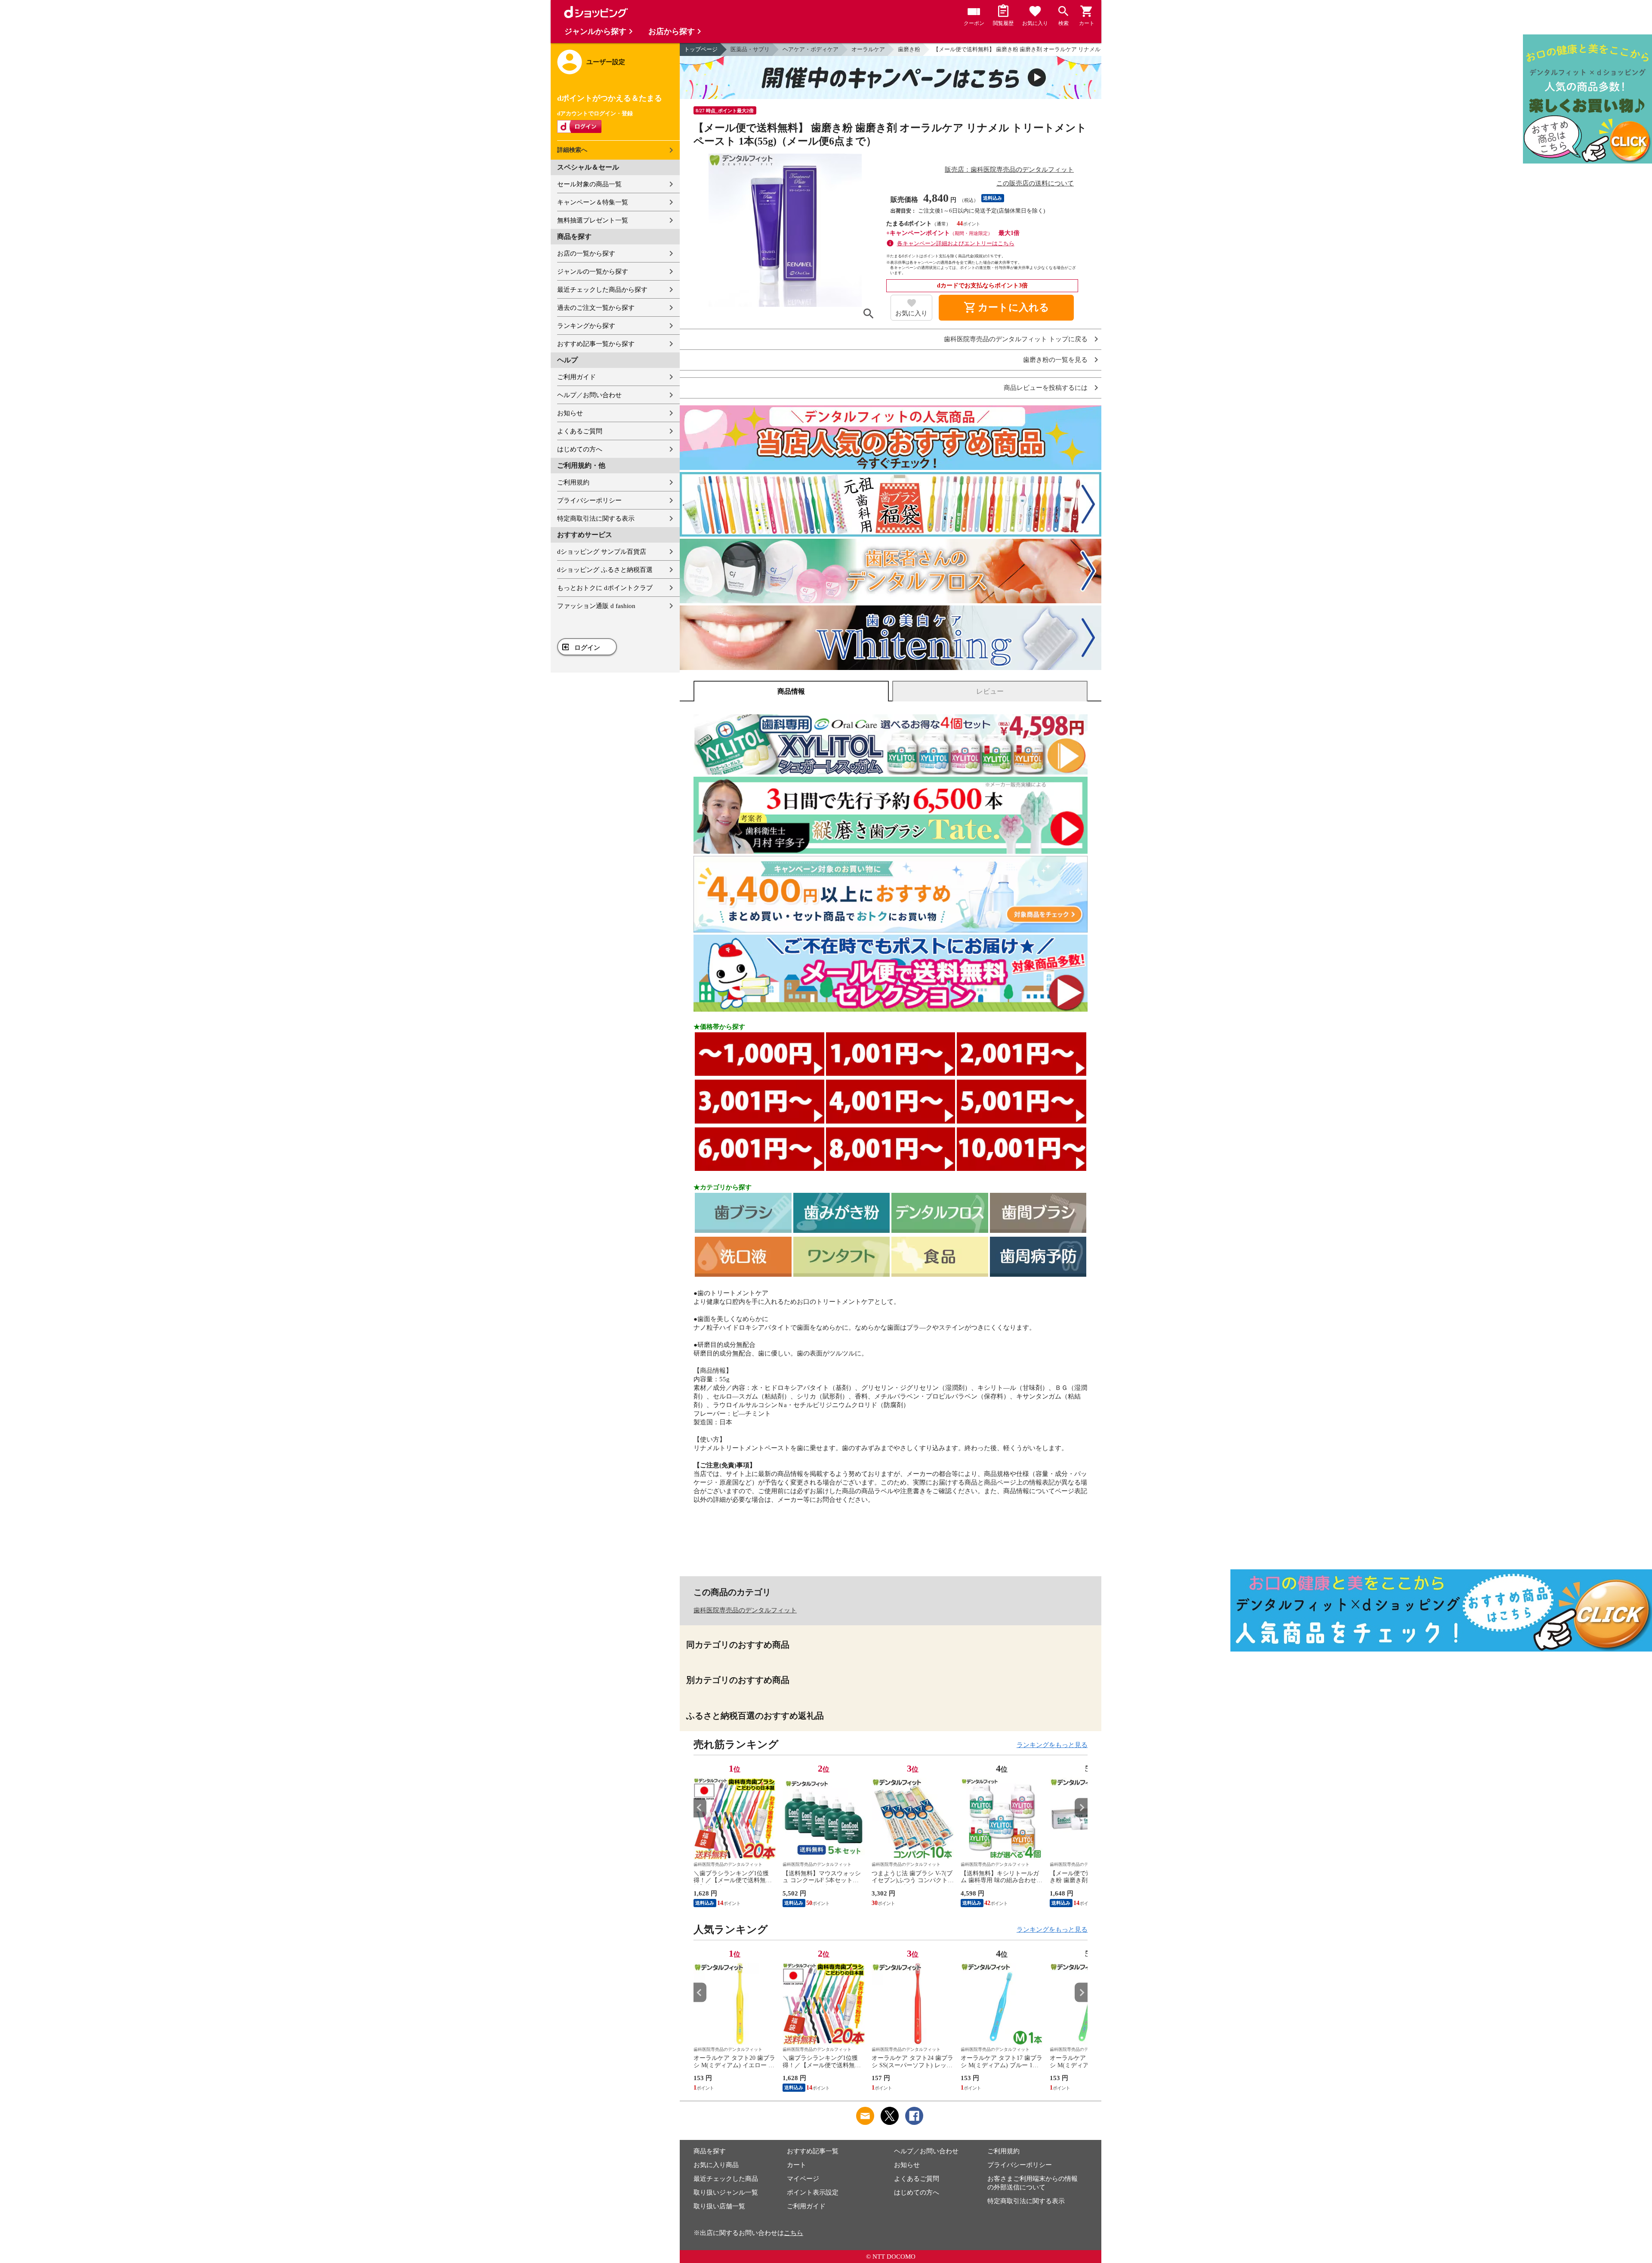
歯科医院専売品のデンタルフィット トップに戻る (1016, 339)
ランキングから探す (586, 326)
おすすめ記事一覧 (813, 2151)
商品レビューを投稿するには (1046, 388)
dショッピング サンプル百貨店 (602, 552)
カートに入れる (1006, 308)
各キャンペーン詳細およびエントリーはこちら (956, 243)
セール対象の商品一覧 (589, 184)
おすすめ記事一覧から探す (596, 344)
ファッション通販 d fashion (596, 606)
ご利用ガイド (576, 377)
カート (797, 2165)
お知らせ (570, 413)
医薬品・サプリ (750, 49)
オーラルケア (868, 49)
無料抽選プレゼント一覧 (593, 220)
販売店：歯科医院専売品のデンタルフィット (1009, 170)
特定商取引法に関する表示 (596, 519)
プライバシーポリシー (589, 500)
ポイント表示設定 (813, 2192)
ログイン (587, 648)
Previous (700, 1808)
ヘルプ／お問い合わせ (589, 395)
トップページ (701, 49)
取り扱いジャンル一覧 (726, 2192)
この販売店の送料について (1035, 183)
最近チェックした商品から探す (602, 290)
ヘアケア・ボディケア (811, 49)
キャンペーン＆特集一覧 (593, 202)
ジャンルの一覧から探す (593, 272)
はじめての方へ (580, 449)
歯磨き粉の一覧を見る (1055, 360)
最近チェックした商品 (726, 2179)
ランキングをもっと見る (1052, 1745)
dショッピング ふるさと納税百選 (605, 570)
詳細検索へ (572, 150)
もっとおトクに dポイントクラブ (605, 588)
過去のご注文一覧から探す (596, 308)
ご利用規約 (573, 482)
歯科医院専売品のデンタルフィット (745, 1610)
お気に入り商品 (716, 2165)
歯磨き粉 (909, 49)
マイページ (803, 2179)
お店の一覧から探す (586, 253)
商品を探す (710, 2151)
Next (1081, 1808)
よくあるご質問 (580, 431)
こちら (794, 2233)
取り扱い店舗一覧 (719, 2206)
